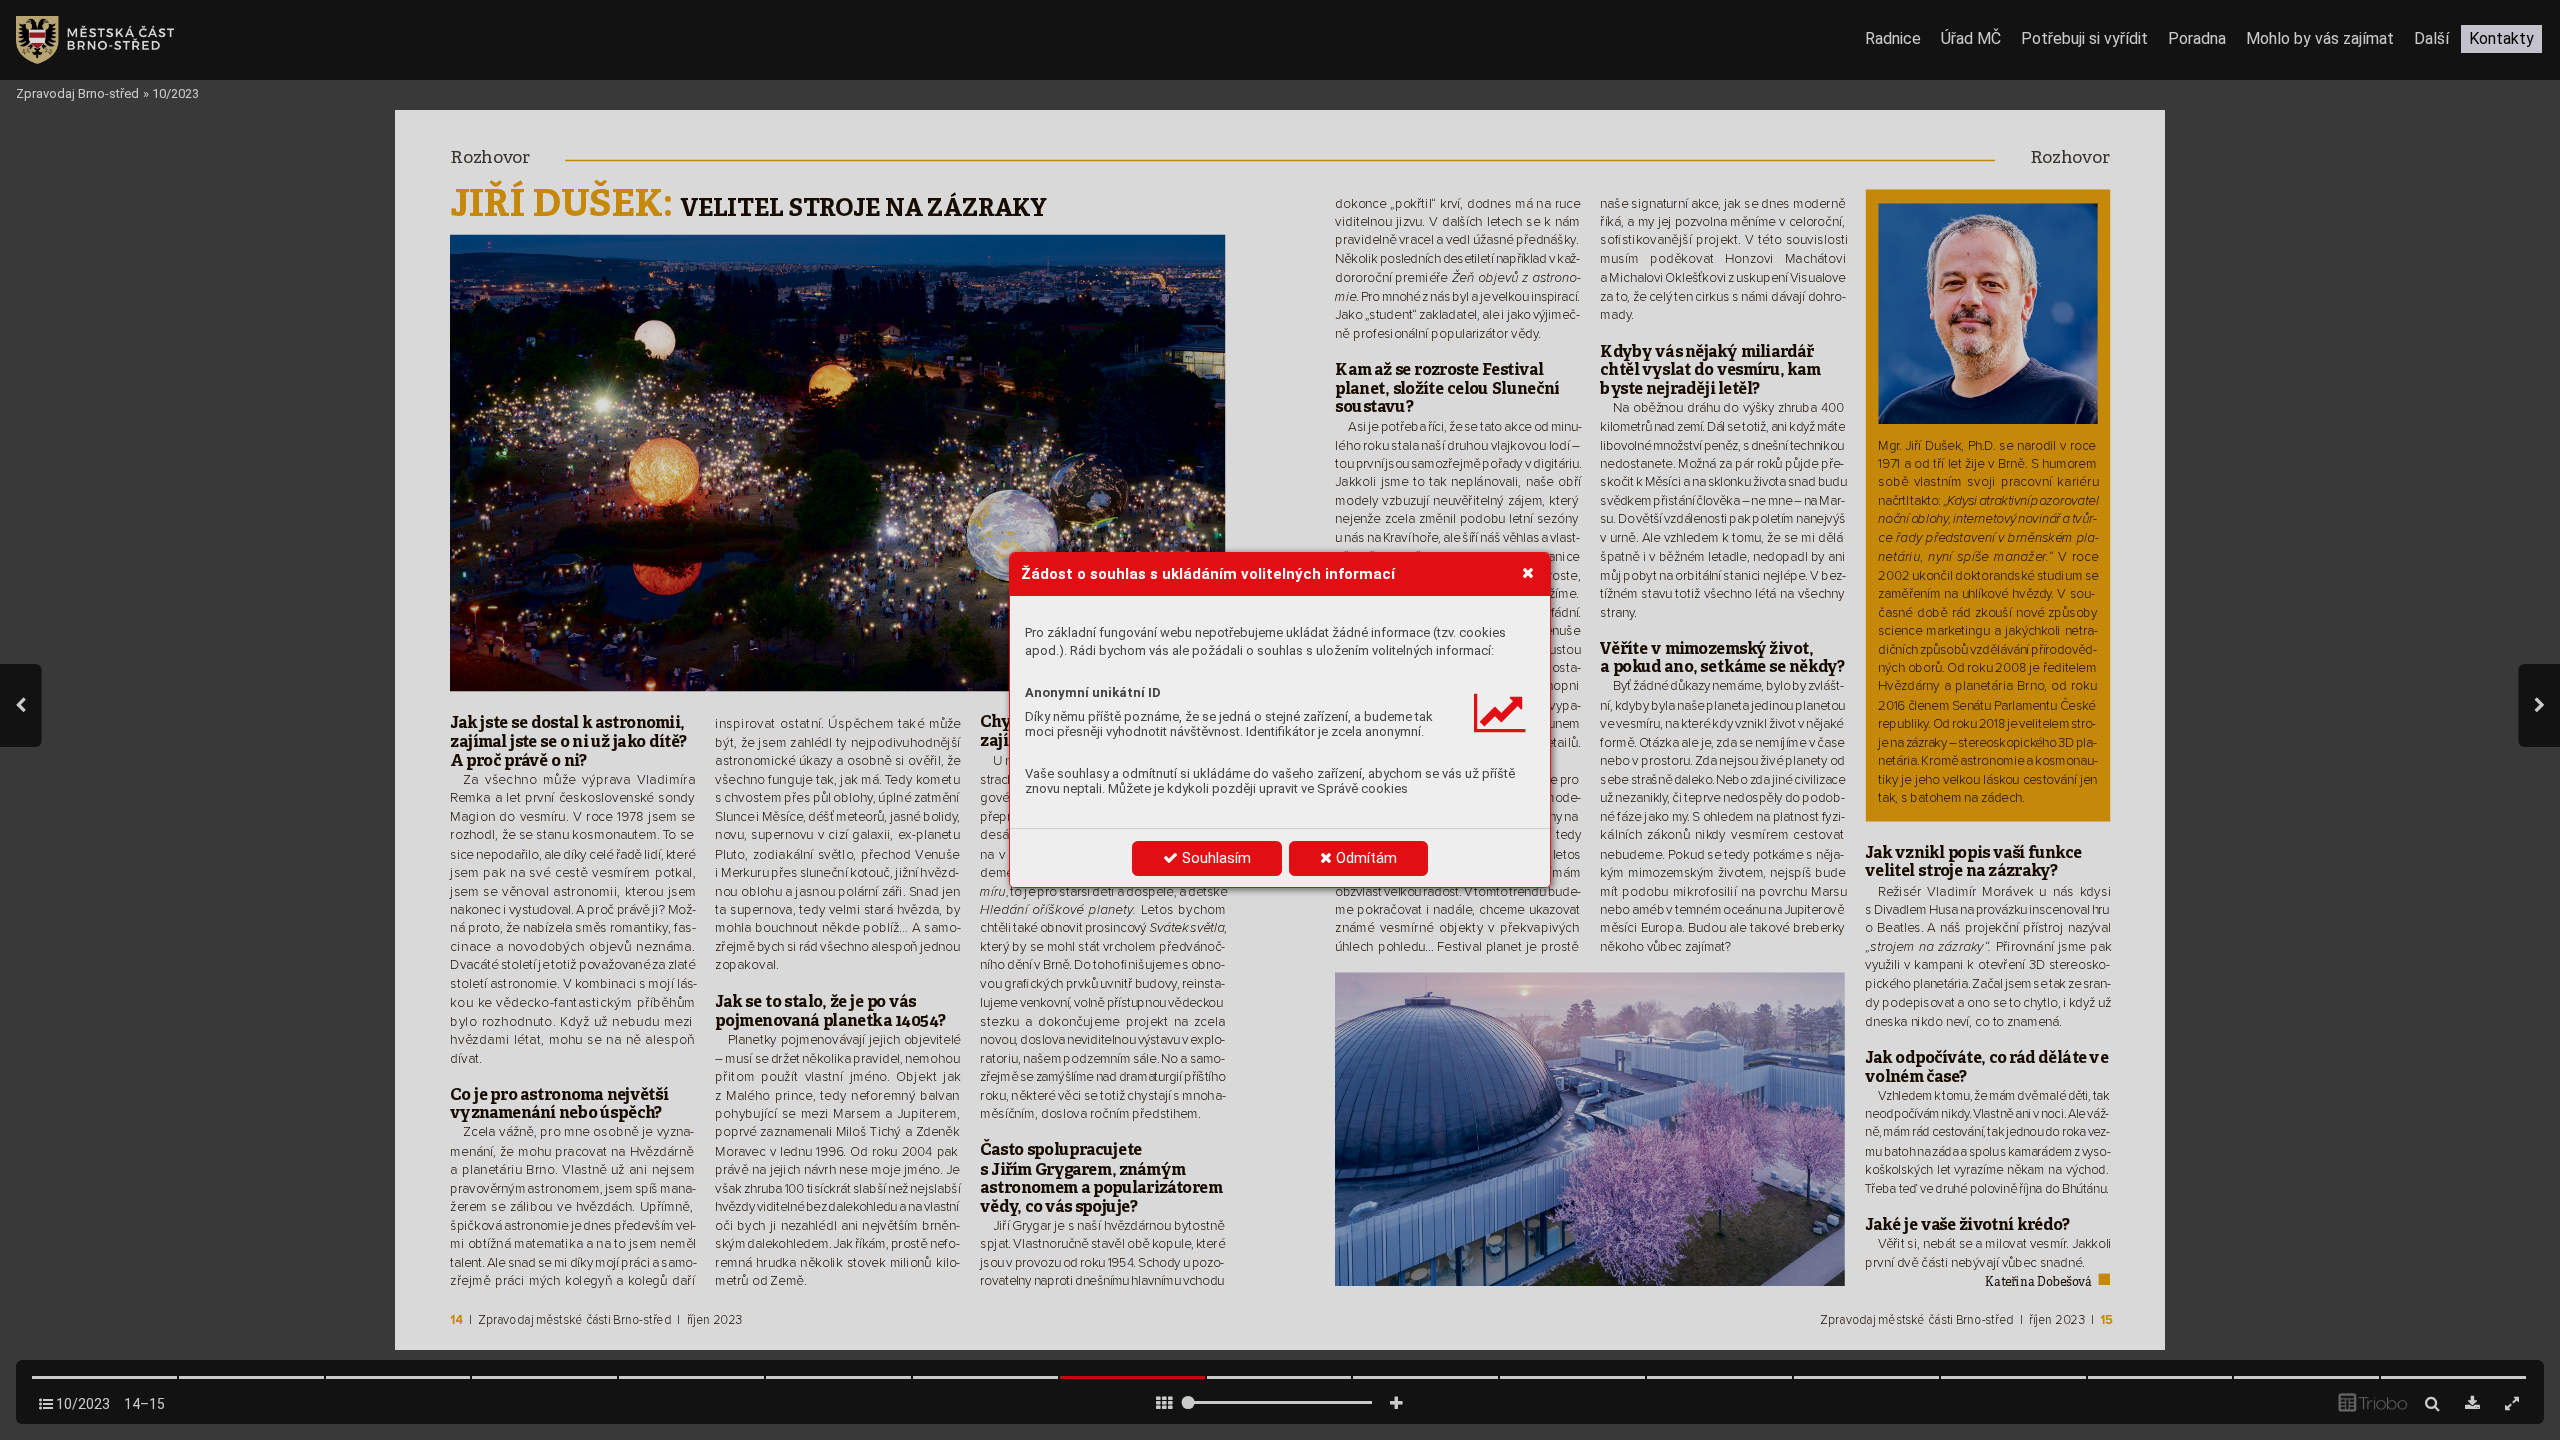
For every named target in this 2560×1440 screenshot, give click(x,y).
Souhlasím (1214, 858)
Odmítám (1364, 858)
